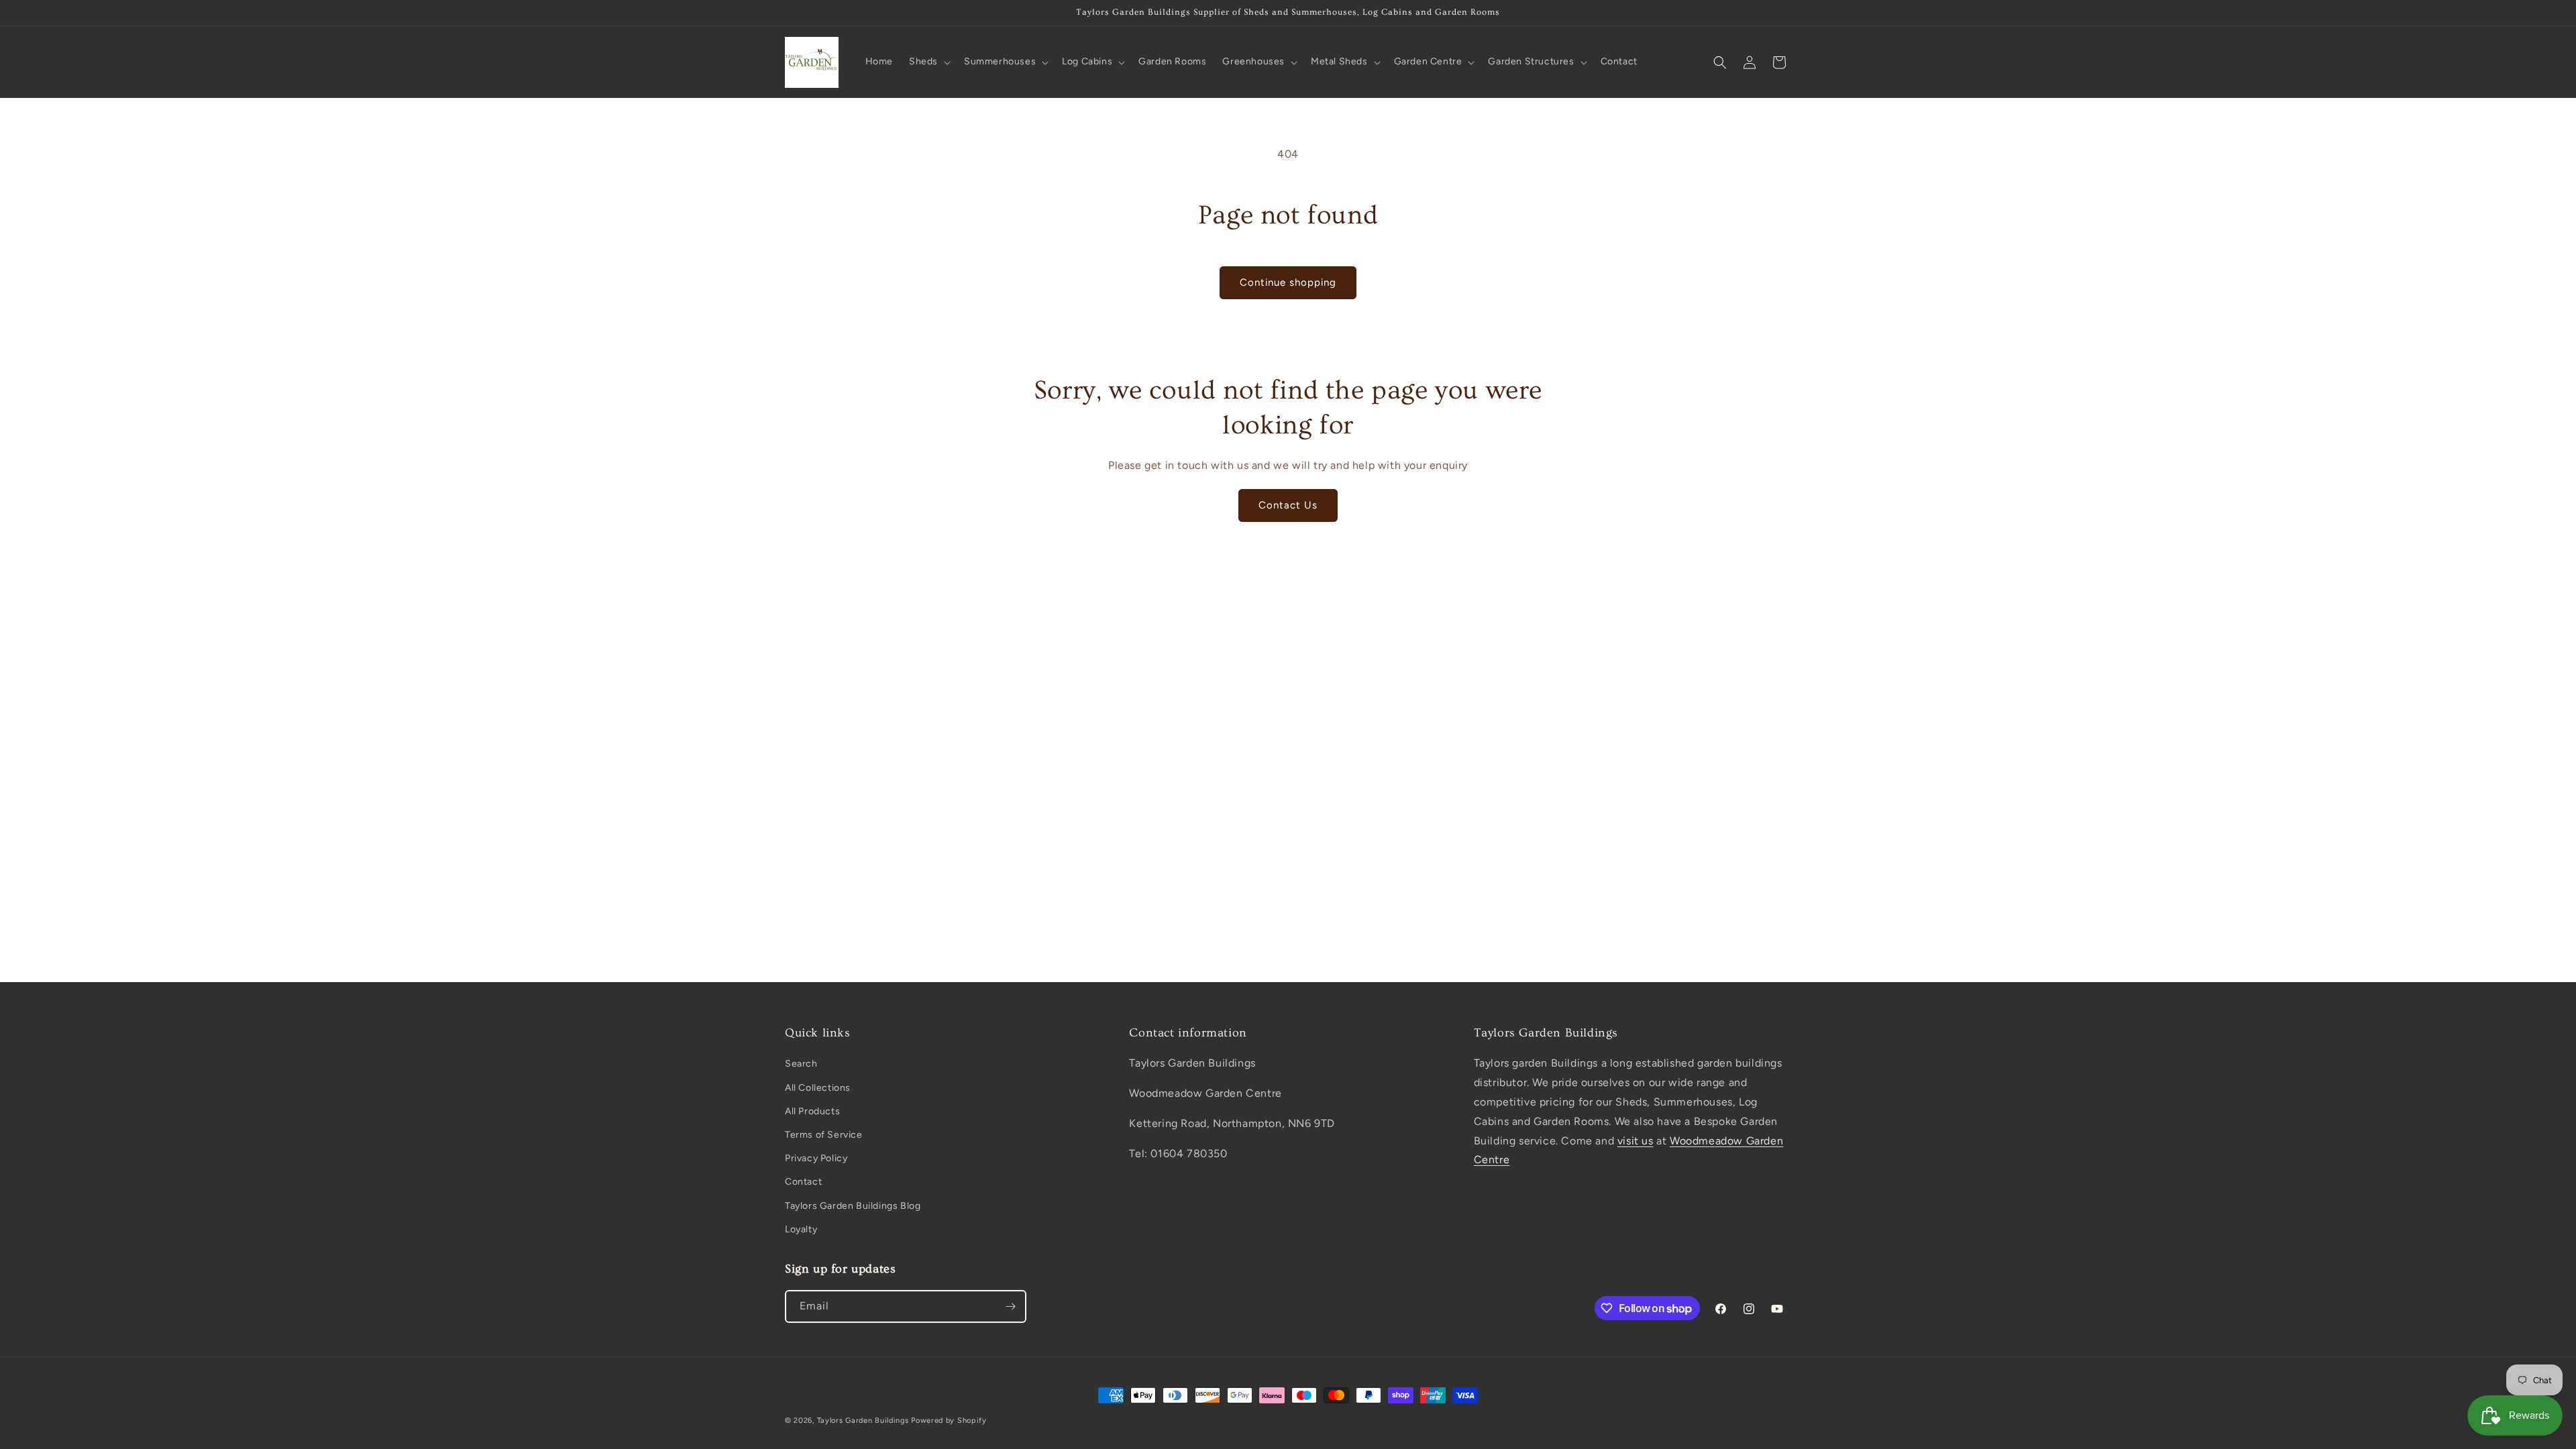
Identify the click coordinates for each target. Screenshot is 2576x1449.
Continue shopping (1288, 282)
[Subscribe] (1010, 1306)
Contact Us (1288, 505)
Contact (803, 1182)
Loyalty (801, 1229)
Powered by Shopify (949, 1420)
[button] (928, 62)
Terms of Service (824, 1135)
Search (801, 1064)
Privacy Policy (816, 1158)
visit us (1635, 1141)
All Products (812, 1111)
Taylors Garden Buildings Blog (853, 1206)
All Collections (818, 1088)
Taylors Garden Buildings (863, 1420)
